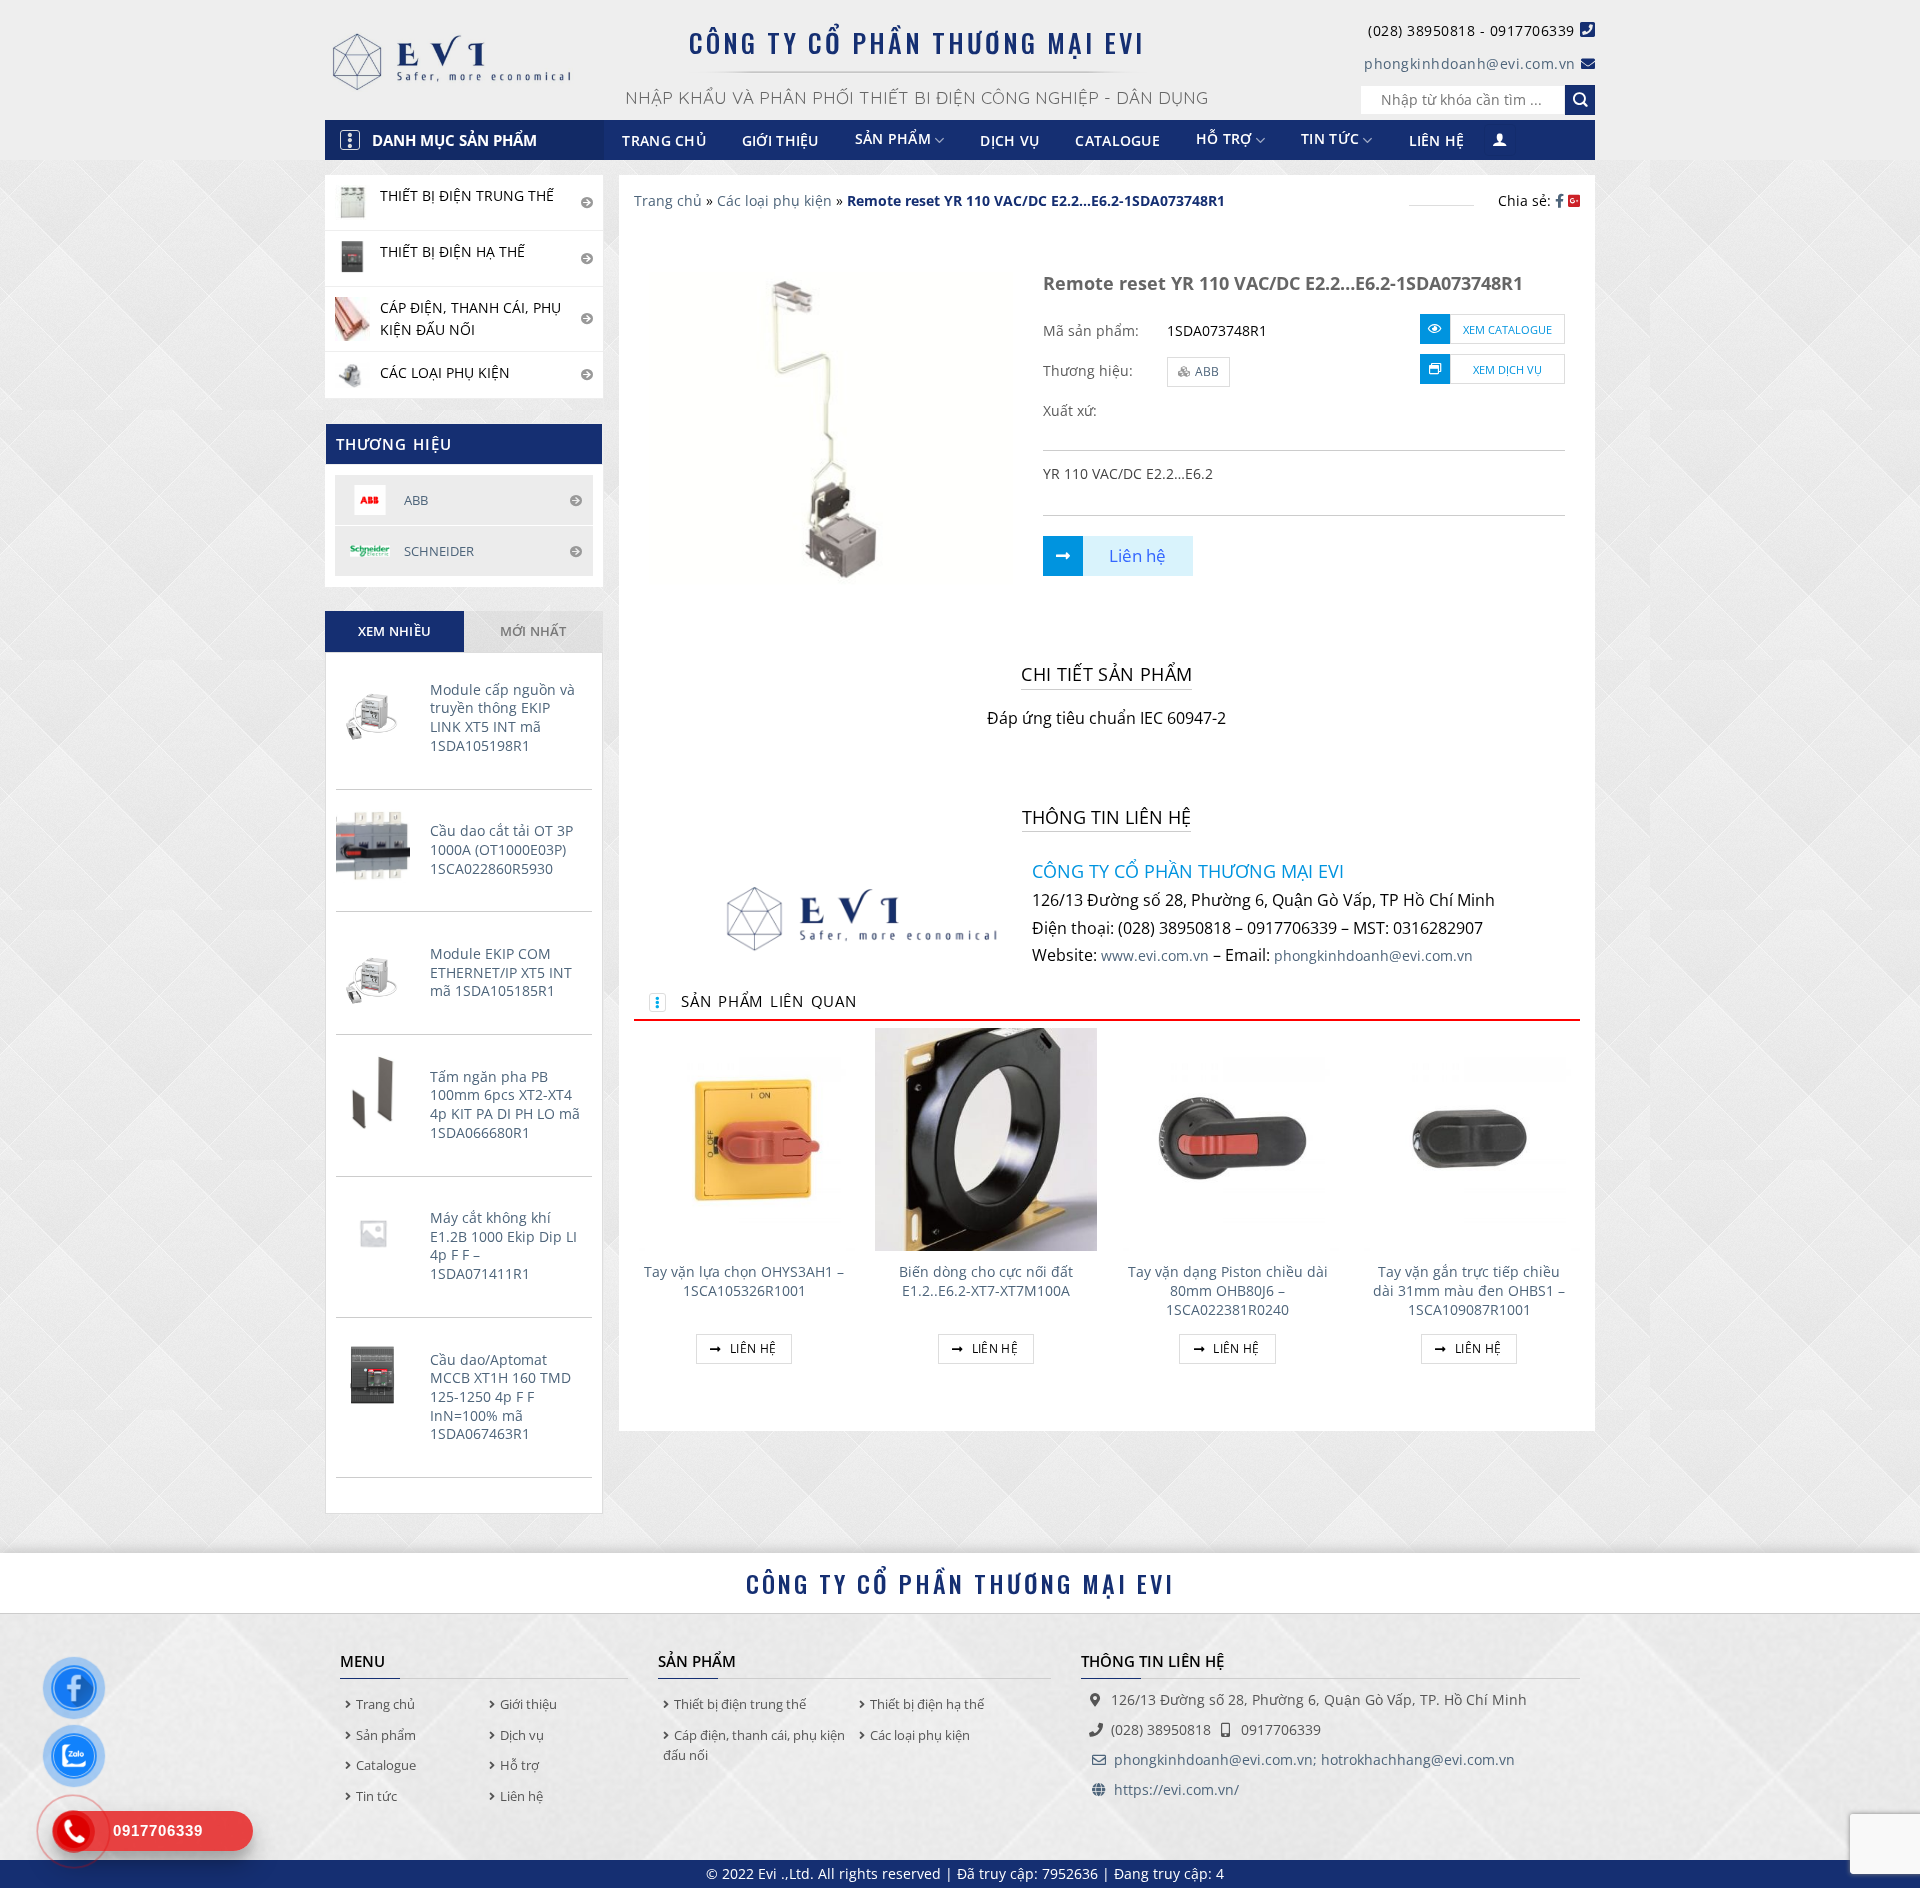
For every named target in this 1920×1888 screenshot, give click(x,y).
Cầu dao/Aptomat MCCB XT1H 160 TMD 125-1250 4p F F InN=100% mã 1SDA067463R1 (500, 1397)
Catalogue (1117, 140)
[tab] (394, 631)
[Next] (1579, 1220)
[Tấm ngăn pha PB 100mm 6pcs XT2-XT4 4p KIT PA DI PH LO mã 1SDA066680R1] (378, 1092)
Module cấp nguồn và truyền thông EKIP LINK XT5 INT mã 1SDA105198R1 (502, 718)
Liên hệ (1437, 140)
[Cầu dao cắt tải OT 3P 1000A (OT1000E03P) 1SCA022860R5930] (378, 846)
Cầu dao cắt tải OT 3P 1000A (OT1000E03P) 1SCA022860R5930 (501, 849)
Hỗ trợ (1224, 139)
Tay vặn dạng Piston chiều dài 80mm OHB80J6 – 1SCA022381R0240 (1228, 1290)
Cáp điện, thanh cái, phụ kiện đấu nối (754, 1745)
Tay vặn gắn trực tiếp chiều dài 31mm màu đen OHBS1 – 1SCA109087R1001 (1469, 1290)
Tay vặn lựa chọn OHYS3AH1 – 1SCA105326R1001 (744, 1281)
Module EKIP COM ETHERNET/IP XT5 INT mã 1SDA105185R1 (501, 972)
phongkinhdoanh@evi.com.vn (1470, 63)
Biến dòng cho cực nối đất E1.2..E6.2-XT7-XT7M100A (986, 1281)
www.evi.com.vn (1155, 955)
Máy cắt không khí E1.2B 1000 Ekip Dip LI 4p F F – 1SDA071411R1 (503, 1246)
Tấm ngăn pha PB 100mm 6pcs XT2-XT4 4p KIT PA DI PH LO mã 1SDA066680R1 (505, 1105)
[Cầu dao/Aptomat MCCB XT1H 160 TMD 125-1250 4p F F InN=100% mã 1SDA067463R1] (378, 1375)
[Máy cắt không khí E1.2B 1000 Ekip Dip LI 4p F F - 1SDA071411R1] (378, 1233)
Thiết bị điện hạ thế (927, 1704)
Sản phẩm (386, 1735)
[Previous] (635, 1220)
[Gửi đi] (1580, 100)
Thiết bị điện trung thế (740, 1704)
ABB (1207, 371)
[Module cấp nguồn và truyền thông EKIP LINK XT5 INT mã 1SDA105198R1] (378, 705)
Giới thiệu (780, 140)
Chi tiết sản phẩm (1106, 674)
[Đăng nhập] (1500, 140)
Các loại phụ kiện (774, 200)
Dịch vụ (1009, 140)
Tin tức (1330, 139)
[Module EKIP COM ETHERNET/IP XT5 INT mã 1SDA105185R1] (378, 969)
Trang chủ (664, 140)
